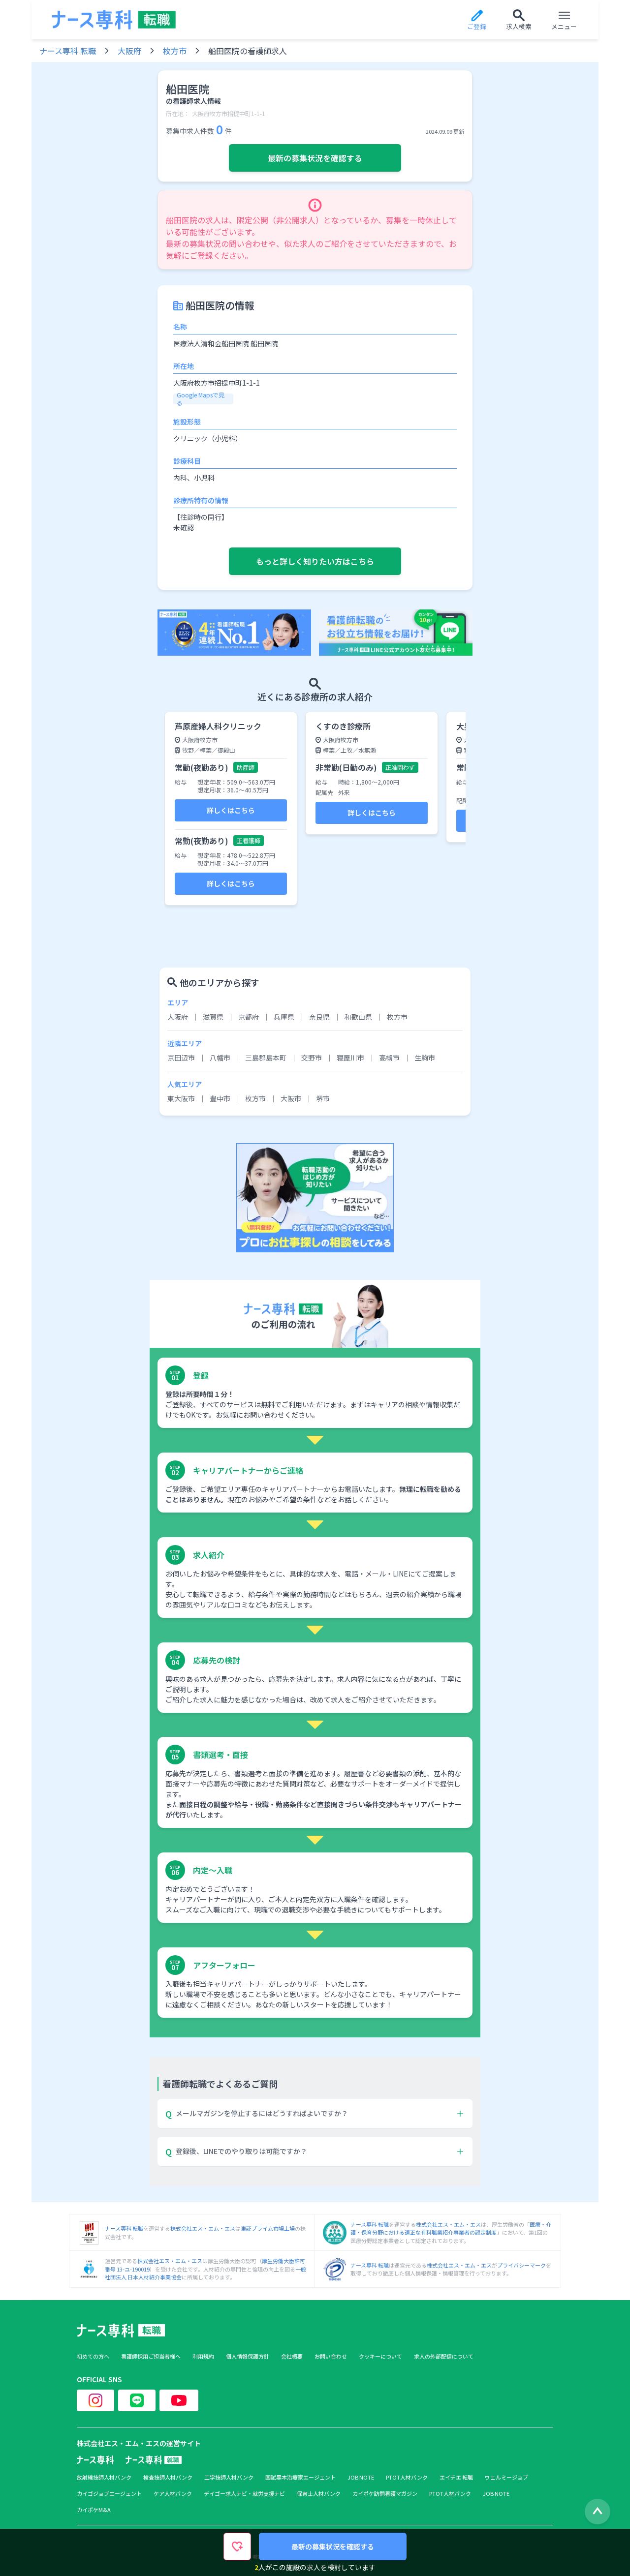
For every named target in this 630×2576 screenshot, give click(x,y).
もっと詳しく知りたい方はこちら (315, 561)
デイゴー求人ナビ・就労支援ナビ (244, 2494)
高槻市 (389, 1058)
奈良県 (319, 1017)
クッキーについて (380, 2356)
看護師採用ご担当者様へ (151, 2356)
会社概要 (292, 2356)
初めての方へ (93, 2356)
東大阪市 (181, 1098)
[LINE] (137, 2400)
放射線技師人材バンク (104, 2477)
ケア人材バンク (173, 2494)
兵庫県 (284, 1017)
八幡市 (220, 1058)
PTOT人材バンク (407, 2477)
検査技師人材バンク (168, 2477)
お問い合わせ (331, 2356)
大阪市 (291, 1098)
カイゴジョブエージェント (109, 2494)
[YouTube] (179, 2400)
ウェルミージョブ (506, 2477)
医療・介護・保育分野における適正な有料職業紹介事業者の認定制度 (451, 2228)
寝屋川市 (350, 1058)
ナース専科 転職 (68, 51)
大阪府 (129, 51)
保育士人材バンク (319, 2494)
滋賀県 (213, 1017)
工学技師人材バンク (229, 2477)
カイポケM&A (94, 2510)
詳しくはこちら (231, 810)
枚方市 (175, 51)
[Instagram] (95, 2400)
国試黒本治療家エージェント (300, 2477)
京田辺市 (181, 1058)
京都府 (249, 1017)
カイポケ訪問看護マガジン (385, 2494)
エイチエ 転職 (456, 2477)
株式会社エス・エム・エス (203, 2228)
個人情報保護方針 (248, 2356)
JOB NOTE (361, 2477)
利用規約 (203, 2356)
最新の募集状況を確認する (315, 158)
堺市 (323, 1098)
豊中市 (220, 1098)
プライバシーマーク (521, 2265)
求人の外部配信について (444, 2356)
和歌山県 (358, 1017)
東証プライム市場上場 (268, 2228)
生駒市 (425, 1058)
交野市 (312, 1058)
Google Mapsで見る (201, 399)
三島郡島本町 (266, 1058)
